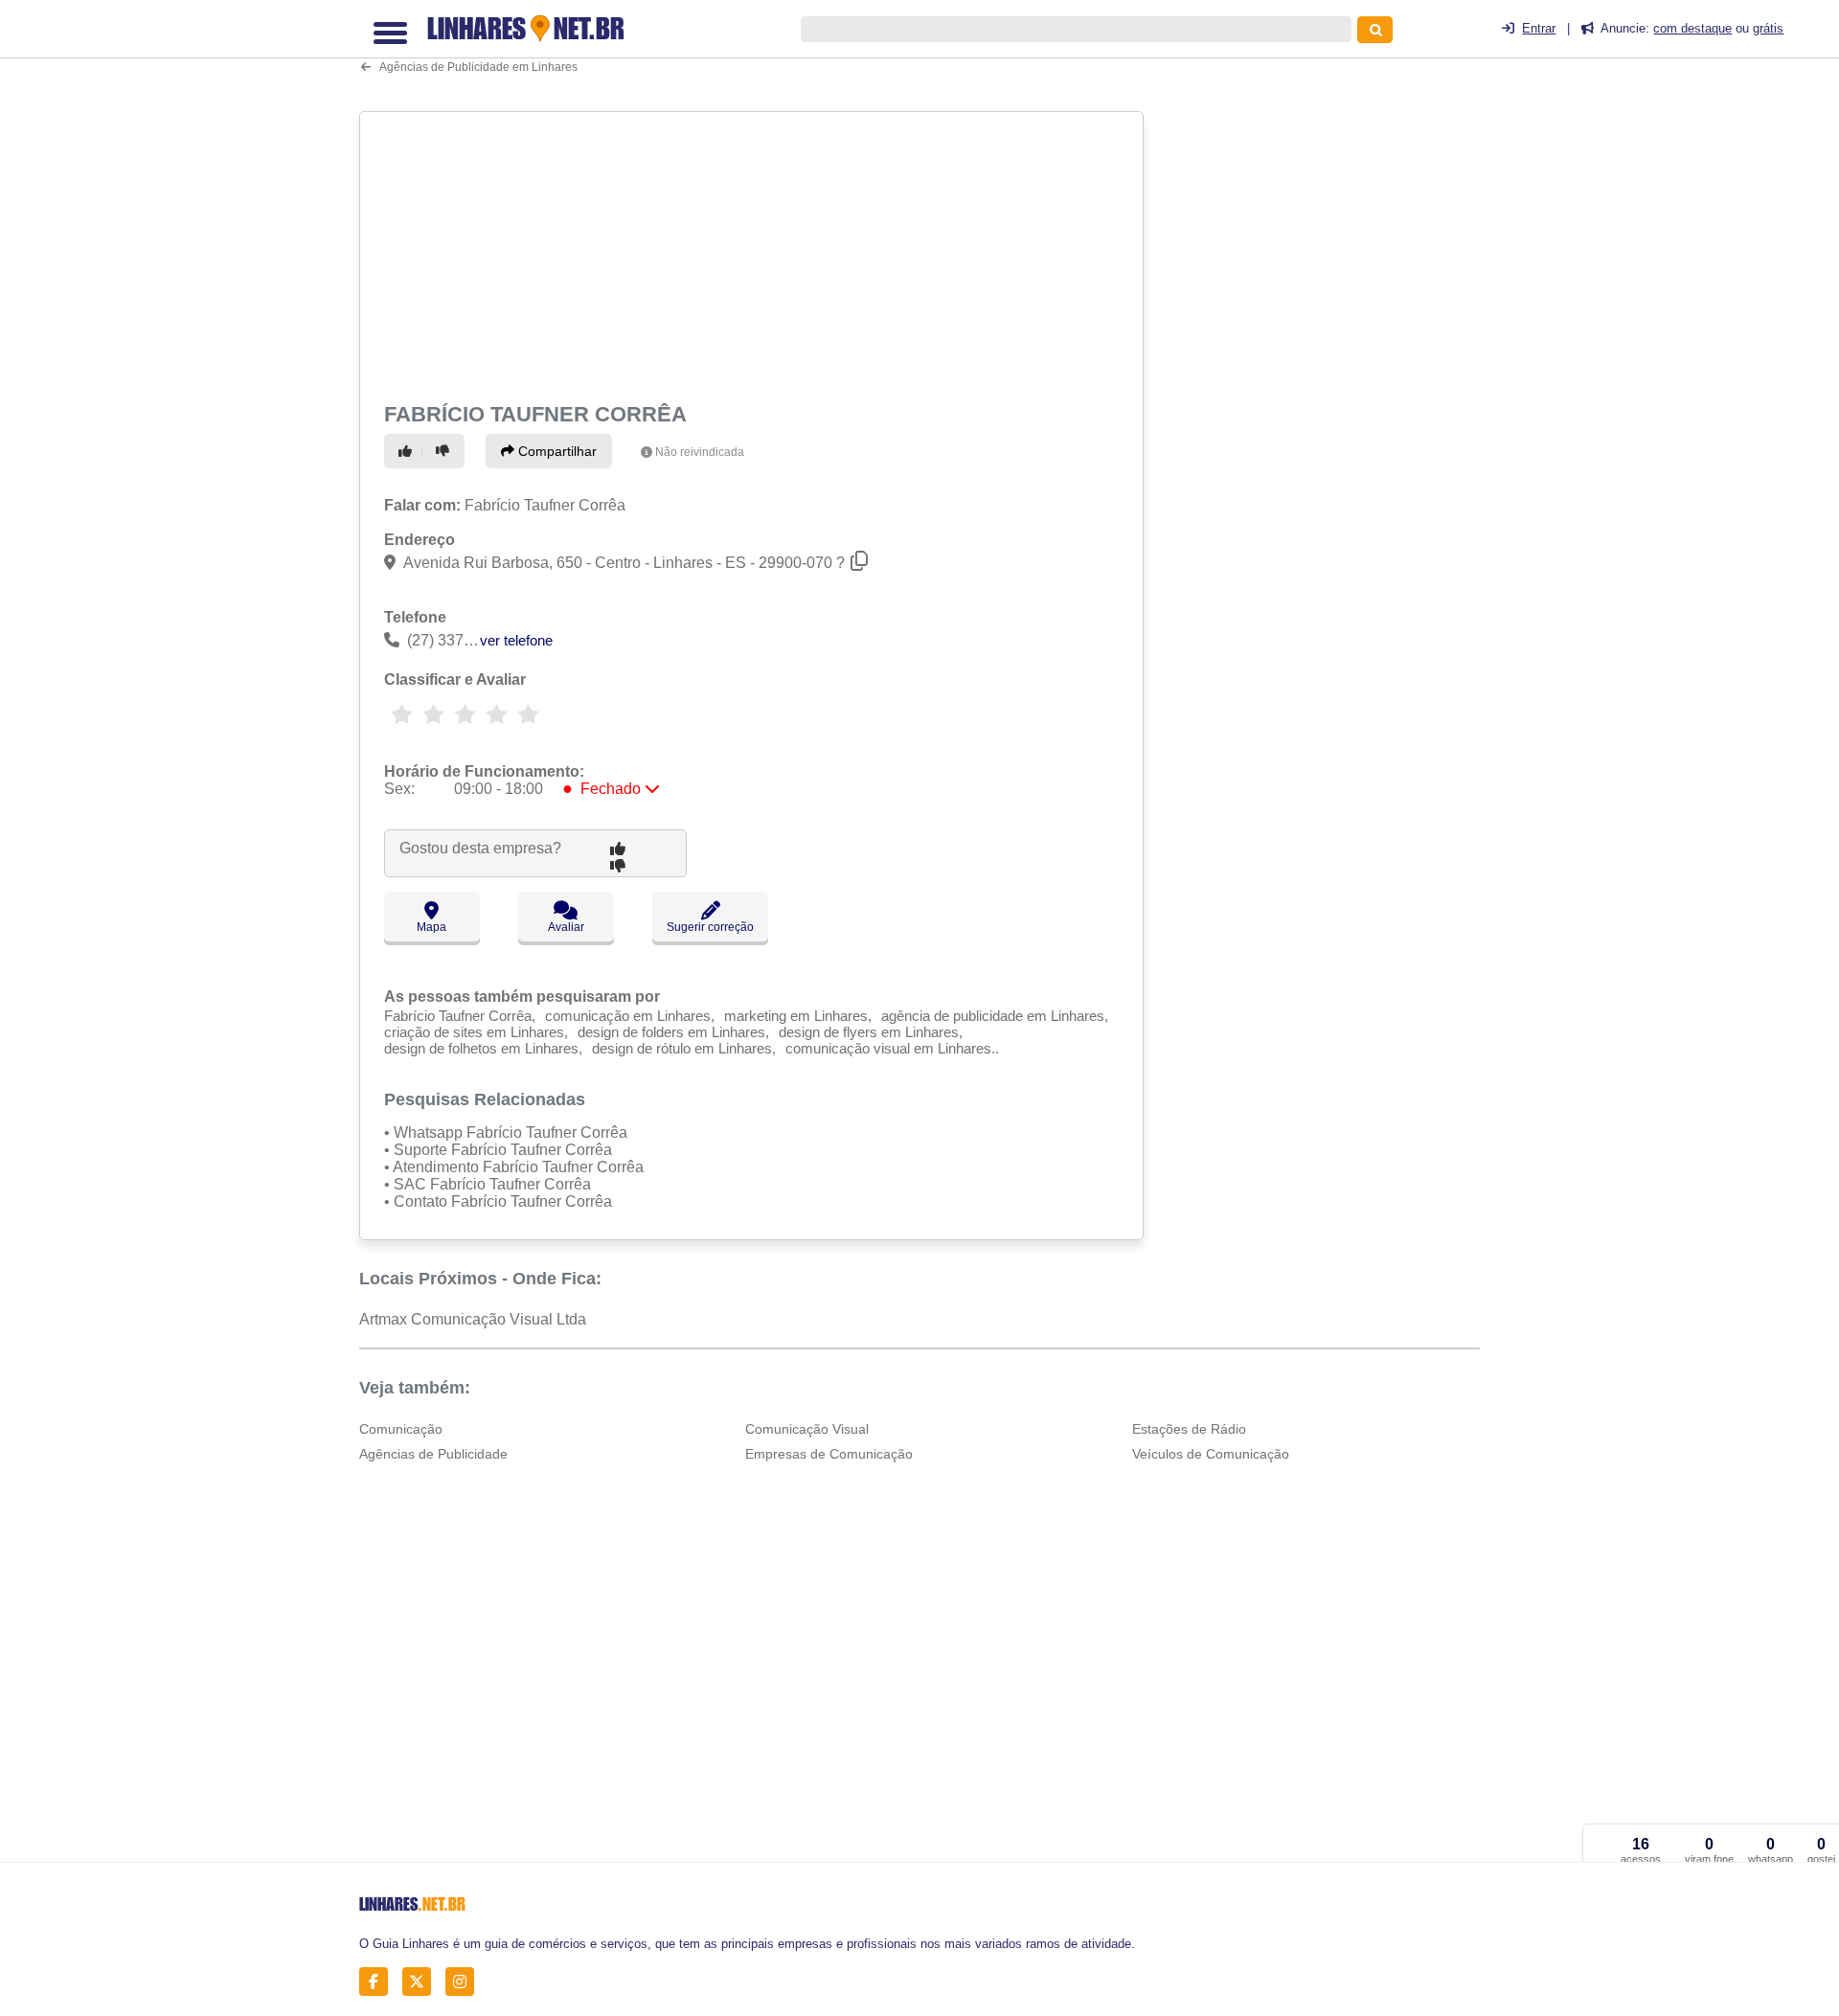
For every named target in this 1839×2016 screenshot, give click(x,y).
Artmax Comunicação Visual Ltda (473, 1319)
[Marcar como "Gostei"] (408, 451)
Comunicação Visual (807, 1429)
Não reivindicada (700, 452)
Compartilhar (556, 451)
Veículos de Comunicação (1211, 1454)
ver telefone (516, 640)
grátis (1768, 28)
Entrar (1539, 28)
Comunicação (401, 1429)
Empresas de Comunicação (829, 1454)
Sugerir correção (710, 927)
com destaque (1692, 28)
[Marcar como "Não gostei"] (445, 451)
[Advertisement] (754, 253)
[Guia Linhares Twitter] (422, 1982)
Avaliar (566, 927)
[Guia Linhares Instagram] (465, 1982)
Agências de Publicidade (433, 1454)
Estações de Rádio (1189, 1429)
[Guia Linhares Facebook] (379, 1982)
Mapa (431, 927)
